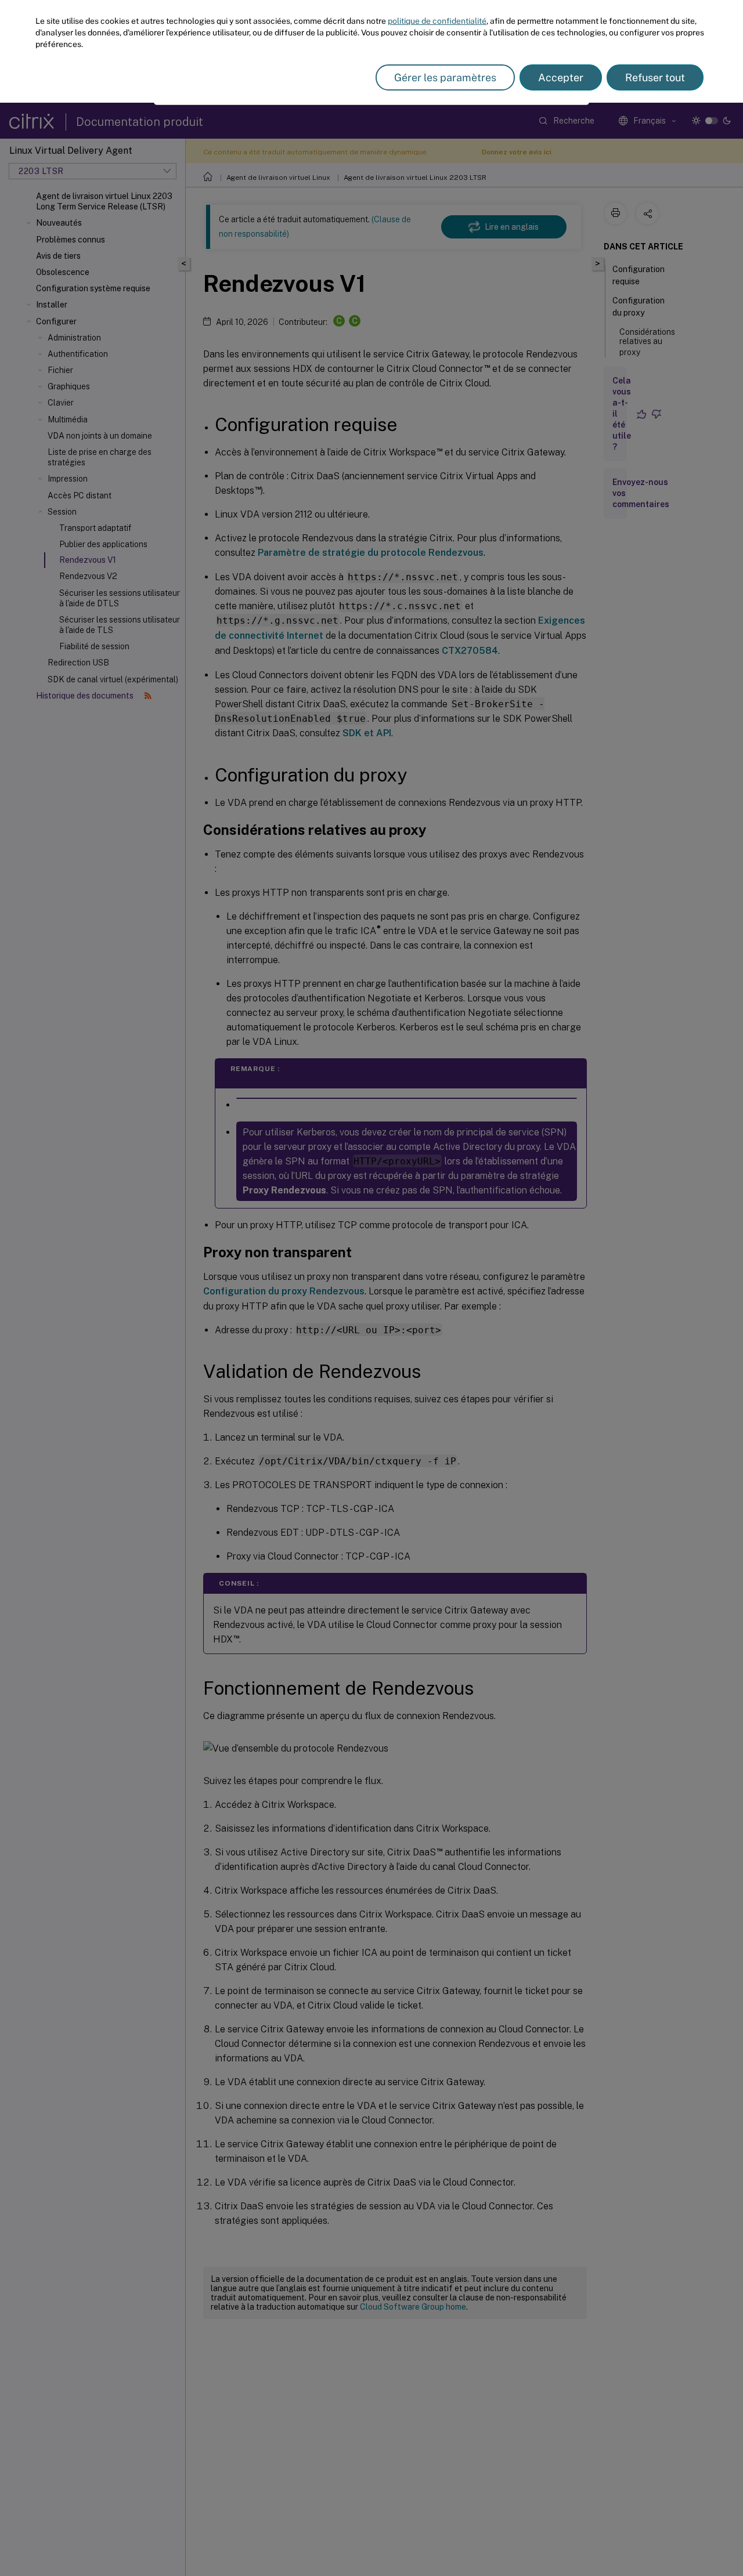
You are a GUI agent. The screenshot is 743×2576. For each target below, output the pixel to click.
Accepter (561, 77)
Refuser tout (655, 77)
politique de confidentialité (437, 21)
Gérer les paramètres (445, 77)
